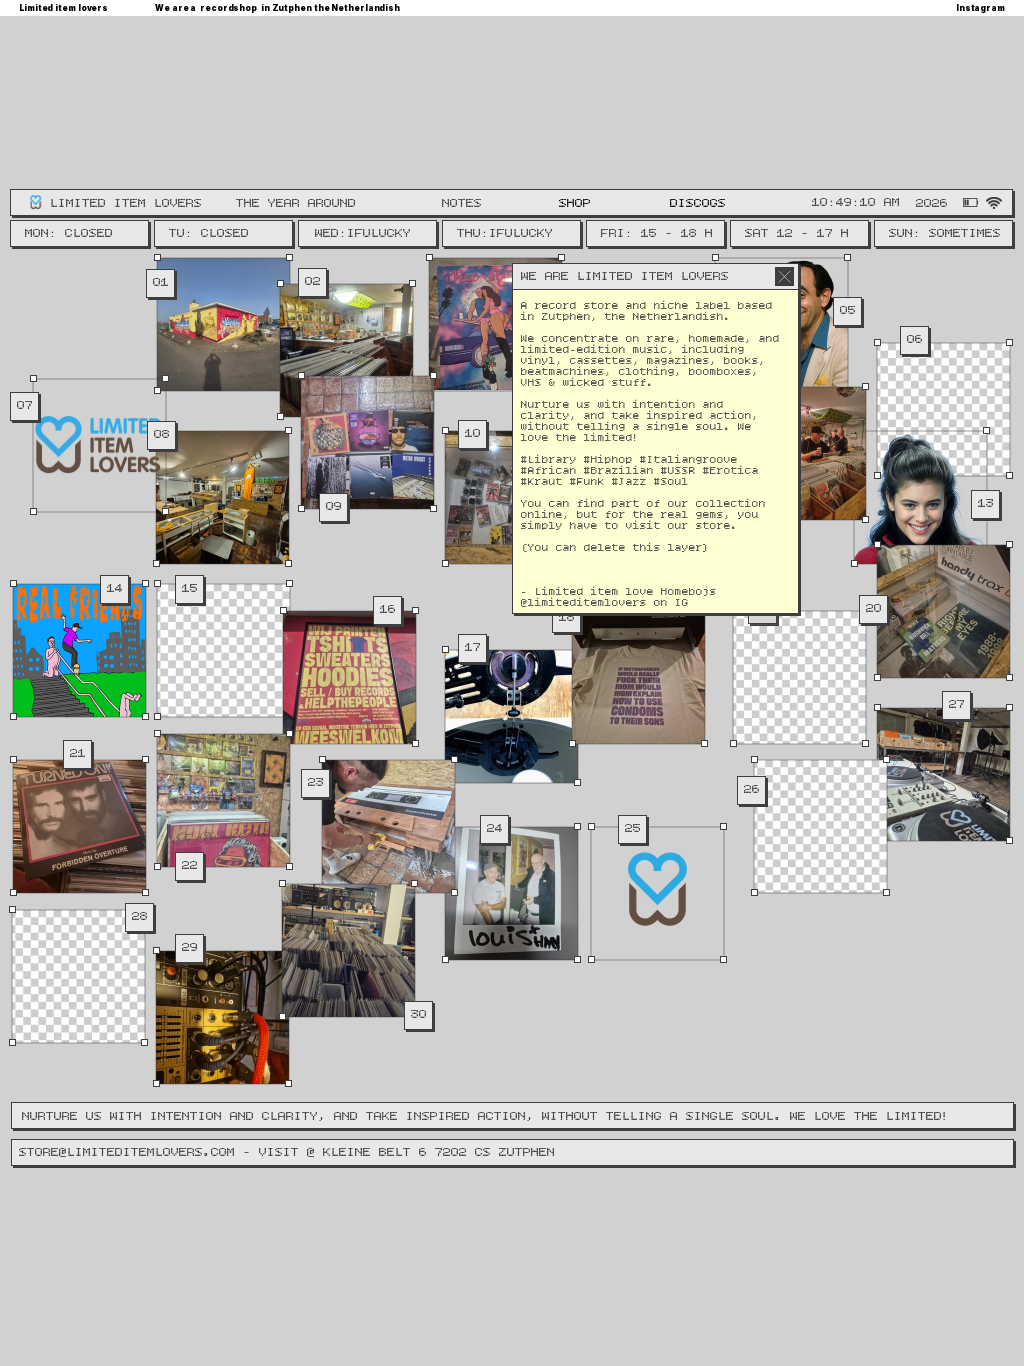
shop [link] (575, 203)
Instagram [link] (980, 8)
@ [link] (524, 603)
